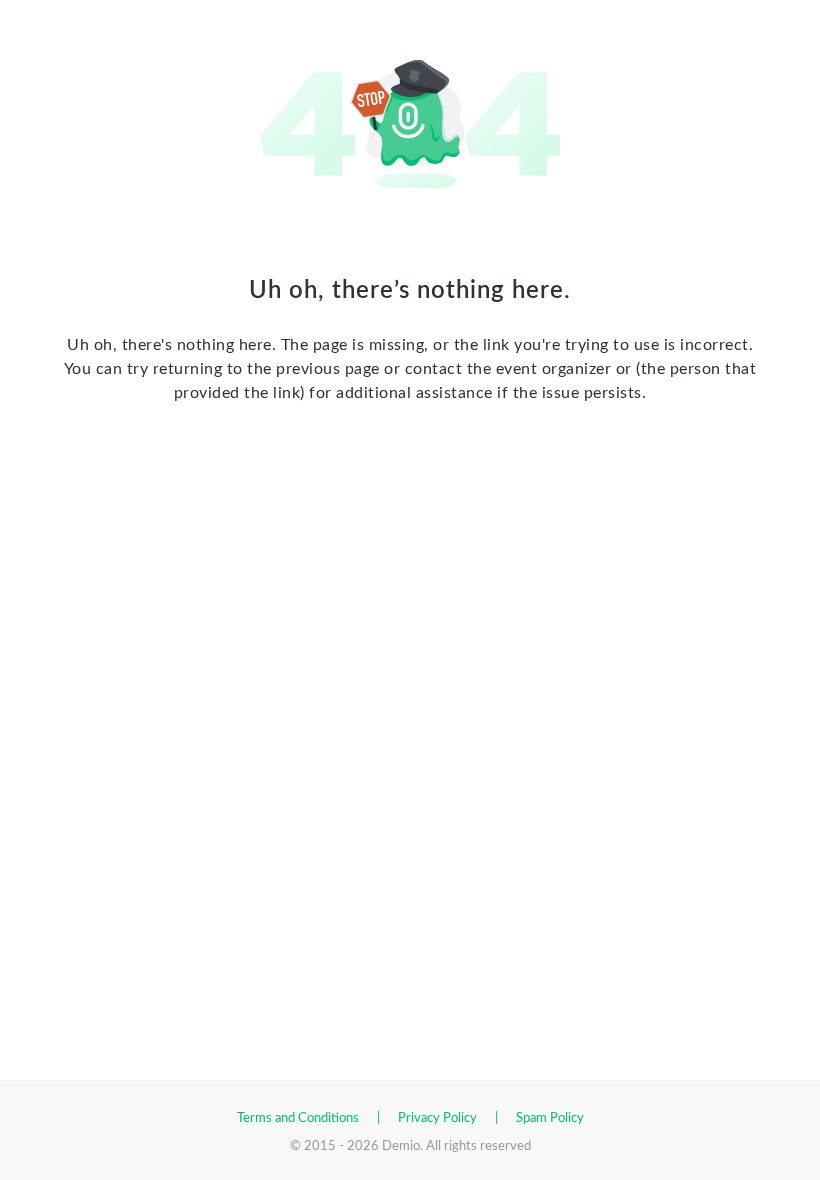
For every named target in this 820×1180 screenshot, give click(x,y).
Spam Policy (550, 1118)
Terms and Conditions (298, 1118)
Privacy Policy (437, 1118)
